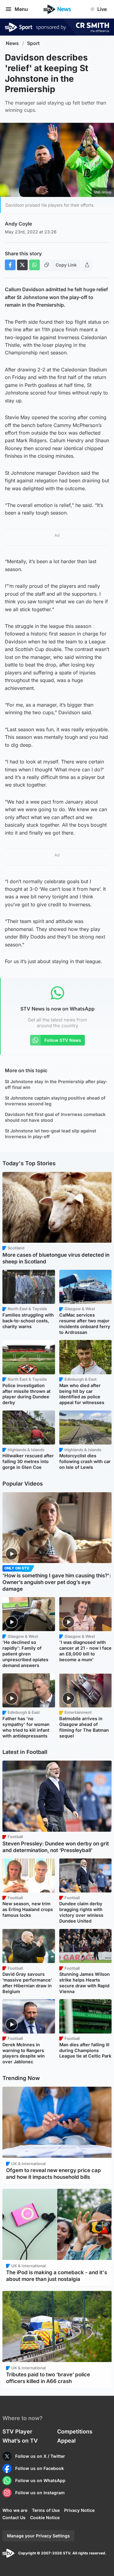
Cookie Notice (45, 2517)
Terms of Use (46, 2510)
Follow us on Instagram (40, 2493)
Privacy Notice (79, 2510)
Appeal (66, 2441)
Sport (33, 43)
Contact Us (14, 2517)
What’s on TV (20, 2441)
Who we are (15, 2510)
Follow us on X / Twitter (40, 2456)
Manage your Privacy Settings (38, 2536)
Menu (21, 9)
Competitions (75, 2431)
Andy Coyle (18, 224)
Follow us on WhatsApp (40, 2480)
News (12, 43)
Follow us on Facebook (40, 2468)
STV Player (17, 2431)
